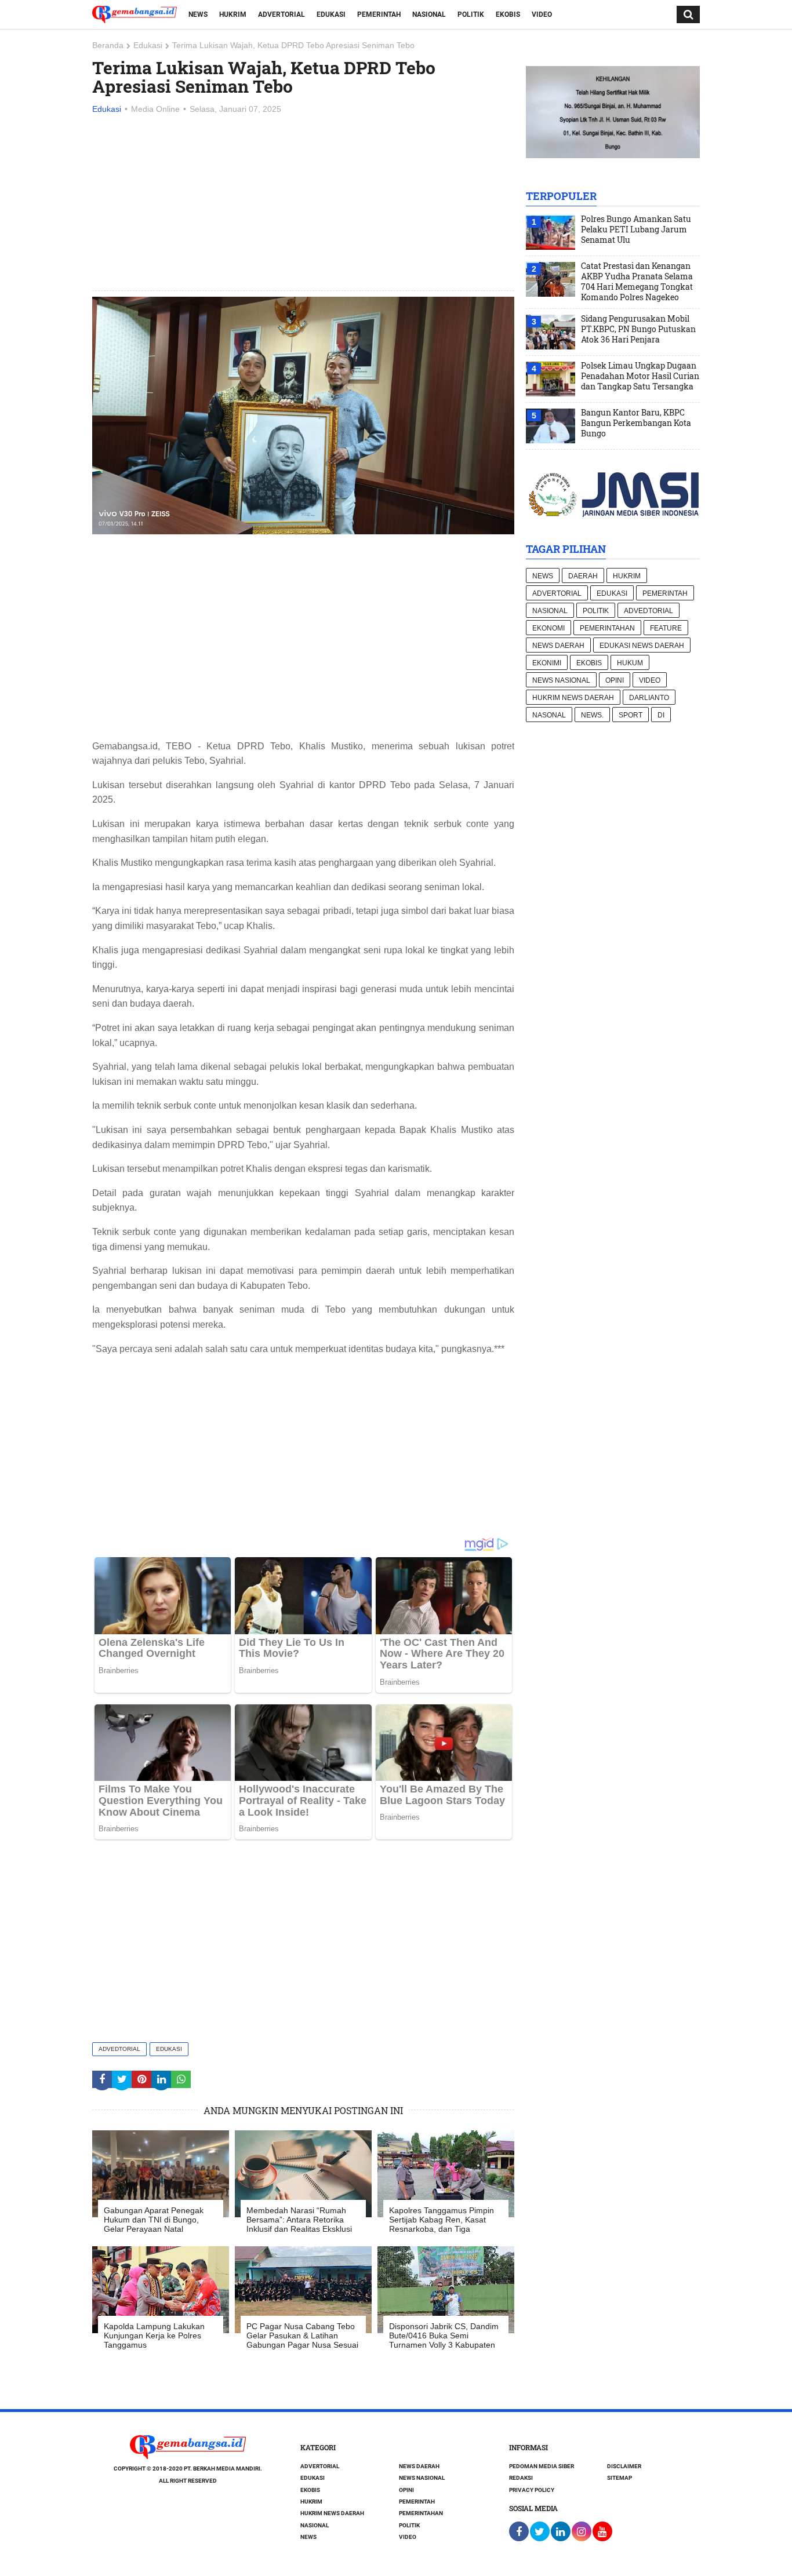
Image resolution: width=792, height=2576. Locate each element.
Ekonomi (548, 628)
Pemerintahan (607, 628)
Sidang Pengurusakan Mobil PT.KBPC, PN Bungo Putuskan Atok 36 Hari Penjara (638, 329)
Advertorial (281, 14)
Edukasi (331, 14)
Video (542, 14)
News (198, 14)
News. (592, 715)
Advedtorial (119, 2049)
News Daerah (558, 646)
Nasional (429, 14)
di (661, 715)
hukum (630, 663)
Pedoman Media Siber (542, 2466)
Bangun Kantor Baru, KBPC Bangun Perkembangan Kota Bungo (636, 423)
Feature (666, 628)
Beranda (108, 45)
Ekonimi (547, 663)
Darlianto (649, 698)
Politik (471, 14)
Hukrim (233, 14)
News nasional (561, 680)
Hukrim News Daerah (573, 698)
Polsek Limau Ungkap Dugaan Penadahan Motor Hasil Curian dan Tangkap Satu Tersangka (640, 376)
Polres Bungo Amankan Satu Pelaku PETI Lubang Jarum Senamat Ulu (636, 229)
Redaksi (521, 2478)
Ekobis (508, 14)
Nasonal (549, 715)
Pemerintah (379, 14)
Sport (631, 715)
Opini (615, 680)
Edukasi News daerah (642, 646)
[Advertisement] (303, 203)
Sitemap (620, 2478)
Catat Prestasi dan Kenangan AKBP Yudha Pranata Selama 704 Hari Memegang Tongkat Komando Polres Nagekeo (637, 282)
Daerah (583, 576)
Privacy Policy (532, 2490)
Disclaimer (624, 2466)
